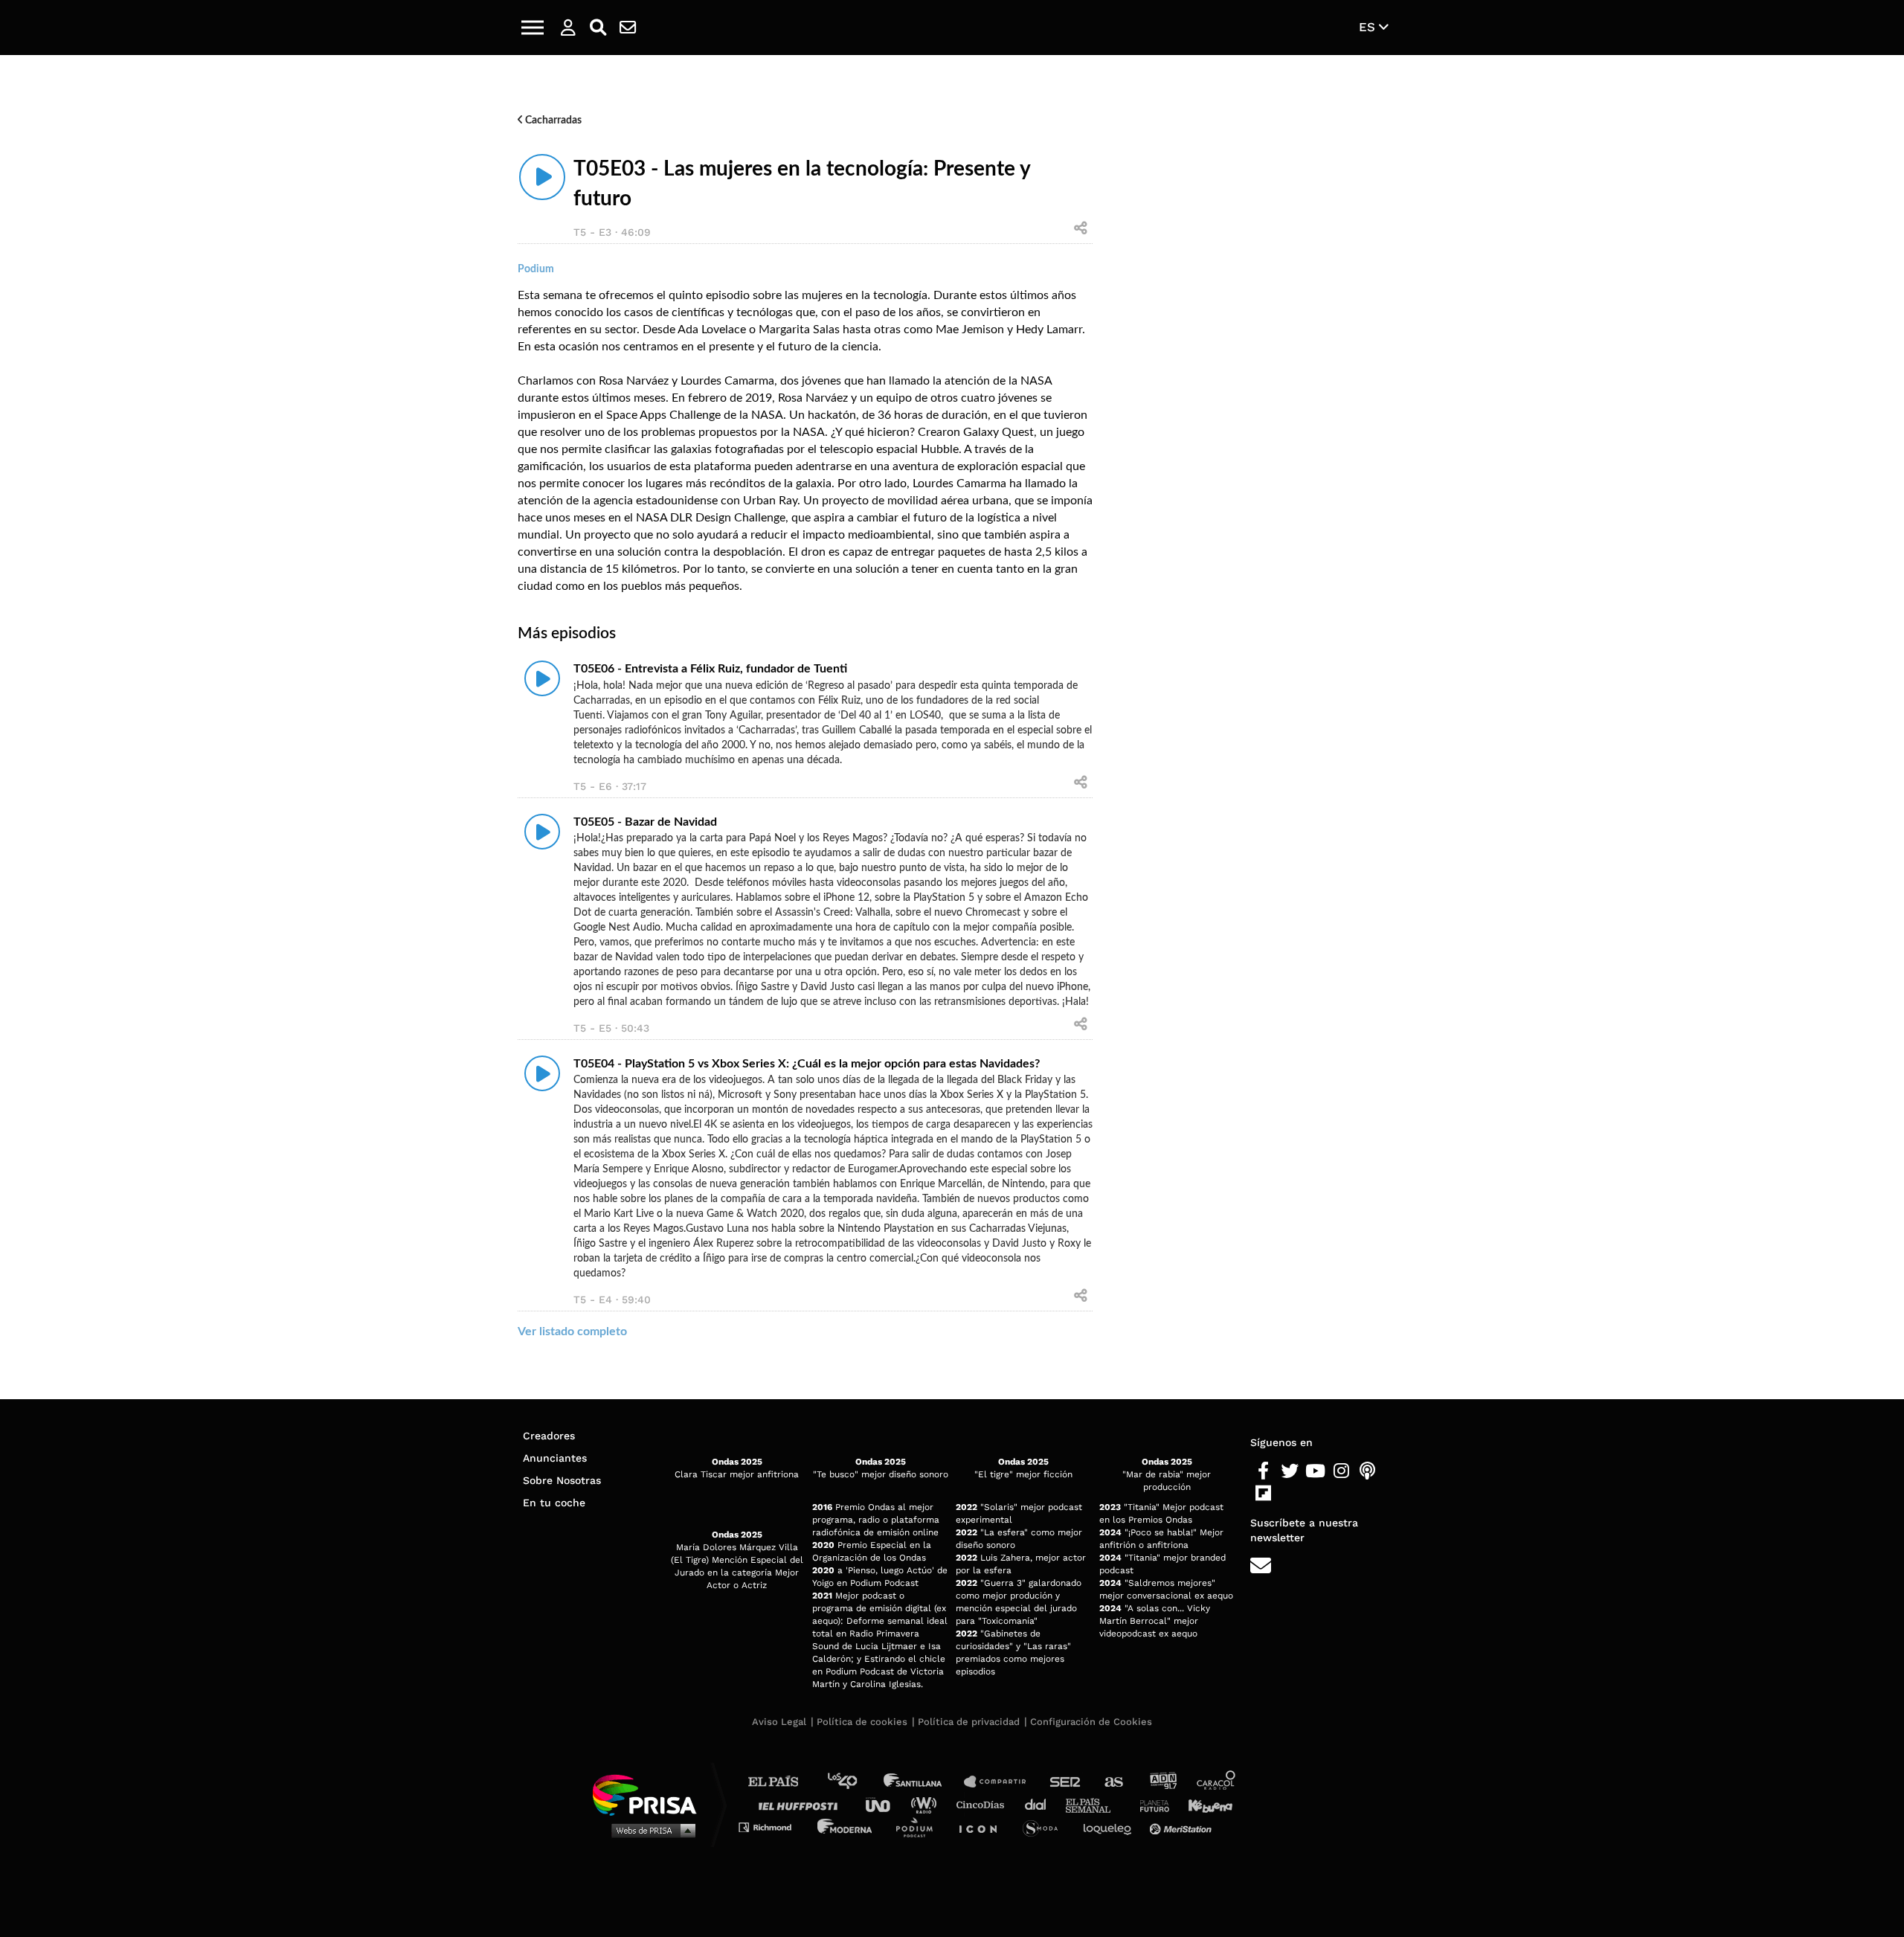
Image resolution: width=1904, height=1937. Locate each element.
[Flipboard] (1263, 1494)
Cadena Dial (1041, 1804)
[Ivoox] (1289, 1494)
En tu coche (554, 1503)
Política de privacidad (969, 1722)
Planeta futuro (1150, 1804)
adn (1162, 1782)
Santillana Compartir (1002, 1782)
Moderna (846, 1827)
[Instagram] (1341, 1471)
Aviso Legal (779, 1722)
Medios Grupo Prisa (650, 1830)
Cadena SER (1066, 1782)
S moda (1045, 1827)
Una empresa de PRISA (650, 1794)
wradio (927, 1804)
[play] (542, 177)
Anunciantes (555, 1458)
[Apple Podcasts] (1367, 1471)
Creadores (549, 1436)
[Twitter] (1289, 1471)
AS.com (1113, 1782)
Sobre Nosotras (562, 1480)
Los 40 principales (853, 1782)
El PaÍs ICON (983, 1827)
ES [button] (1369, 27)
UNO (884, 1804)
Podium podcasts (919, 1827)
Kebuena (1203, 1804)
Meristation (1183, 1827)
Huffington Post (802, 1804)
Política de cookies (862, 1722)
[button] (533, 28)
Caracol (1217, 1782)
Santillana (923, 1782)
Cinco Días (984, 1804)
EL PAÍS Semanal (1095, 1804)
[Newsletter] (628, 28)
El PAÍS (782, 1782)
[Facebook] (1263, 1471)
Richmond (773, 1827)
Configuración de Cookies (1091, 1722)
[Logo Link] (952, 28)
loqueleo (1111, 1827)
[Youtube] (1315, 1471)
